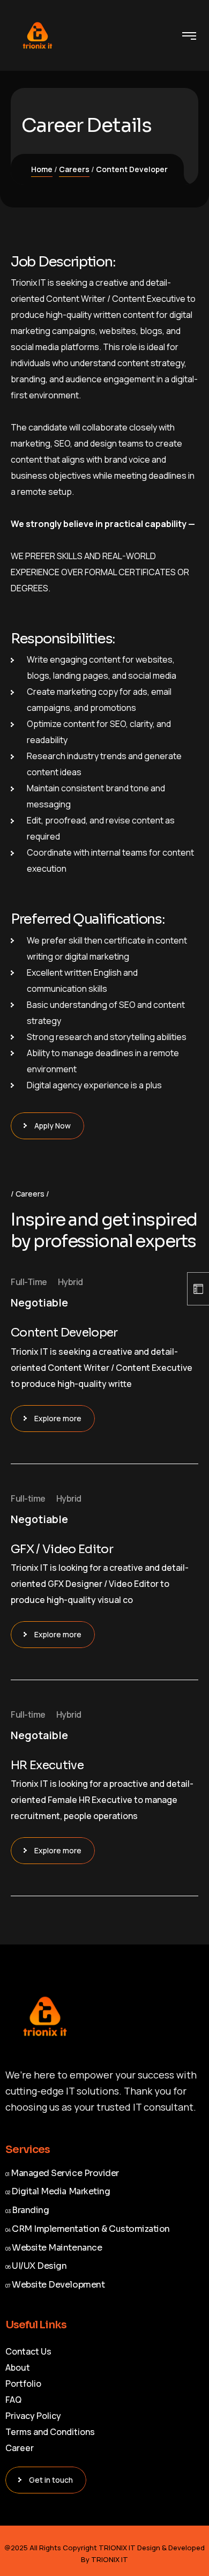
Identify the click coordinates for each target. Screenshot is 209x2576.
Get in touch (51, 2480)
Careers (74, 169)
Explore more (58, 1418)
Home (42, 169)
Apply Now (53, 1126)
